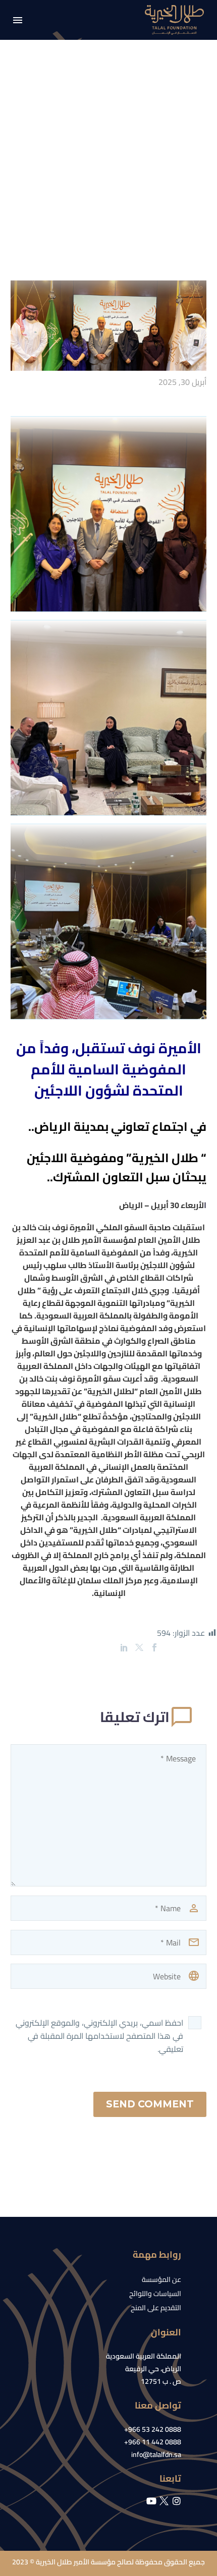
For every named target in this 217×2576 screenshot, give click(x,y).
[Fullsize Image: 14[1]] (108, 514)
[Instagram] (177, 2501)
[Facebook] (154, 1647)
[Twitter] (139, 1647)
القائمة (18, 20)
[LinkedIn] (124, 1647)
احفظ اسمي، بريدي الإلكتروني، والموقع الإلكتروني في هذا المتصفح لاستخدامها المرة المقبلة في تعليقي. (99, 2036)
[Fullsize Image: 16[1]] (108, 922)
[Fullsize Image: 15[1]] (108, 718)
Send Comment (150, 2104)
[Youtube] (151, 2501)
